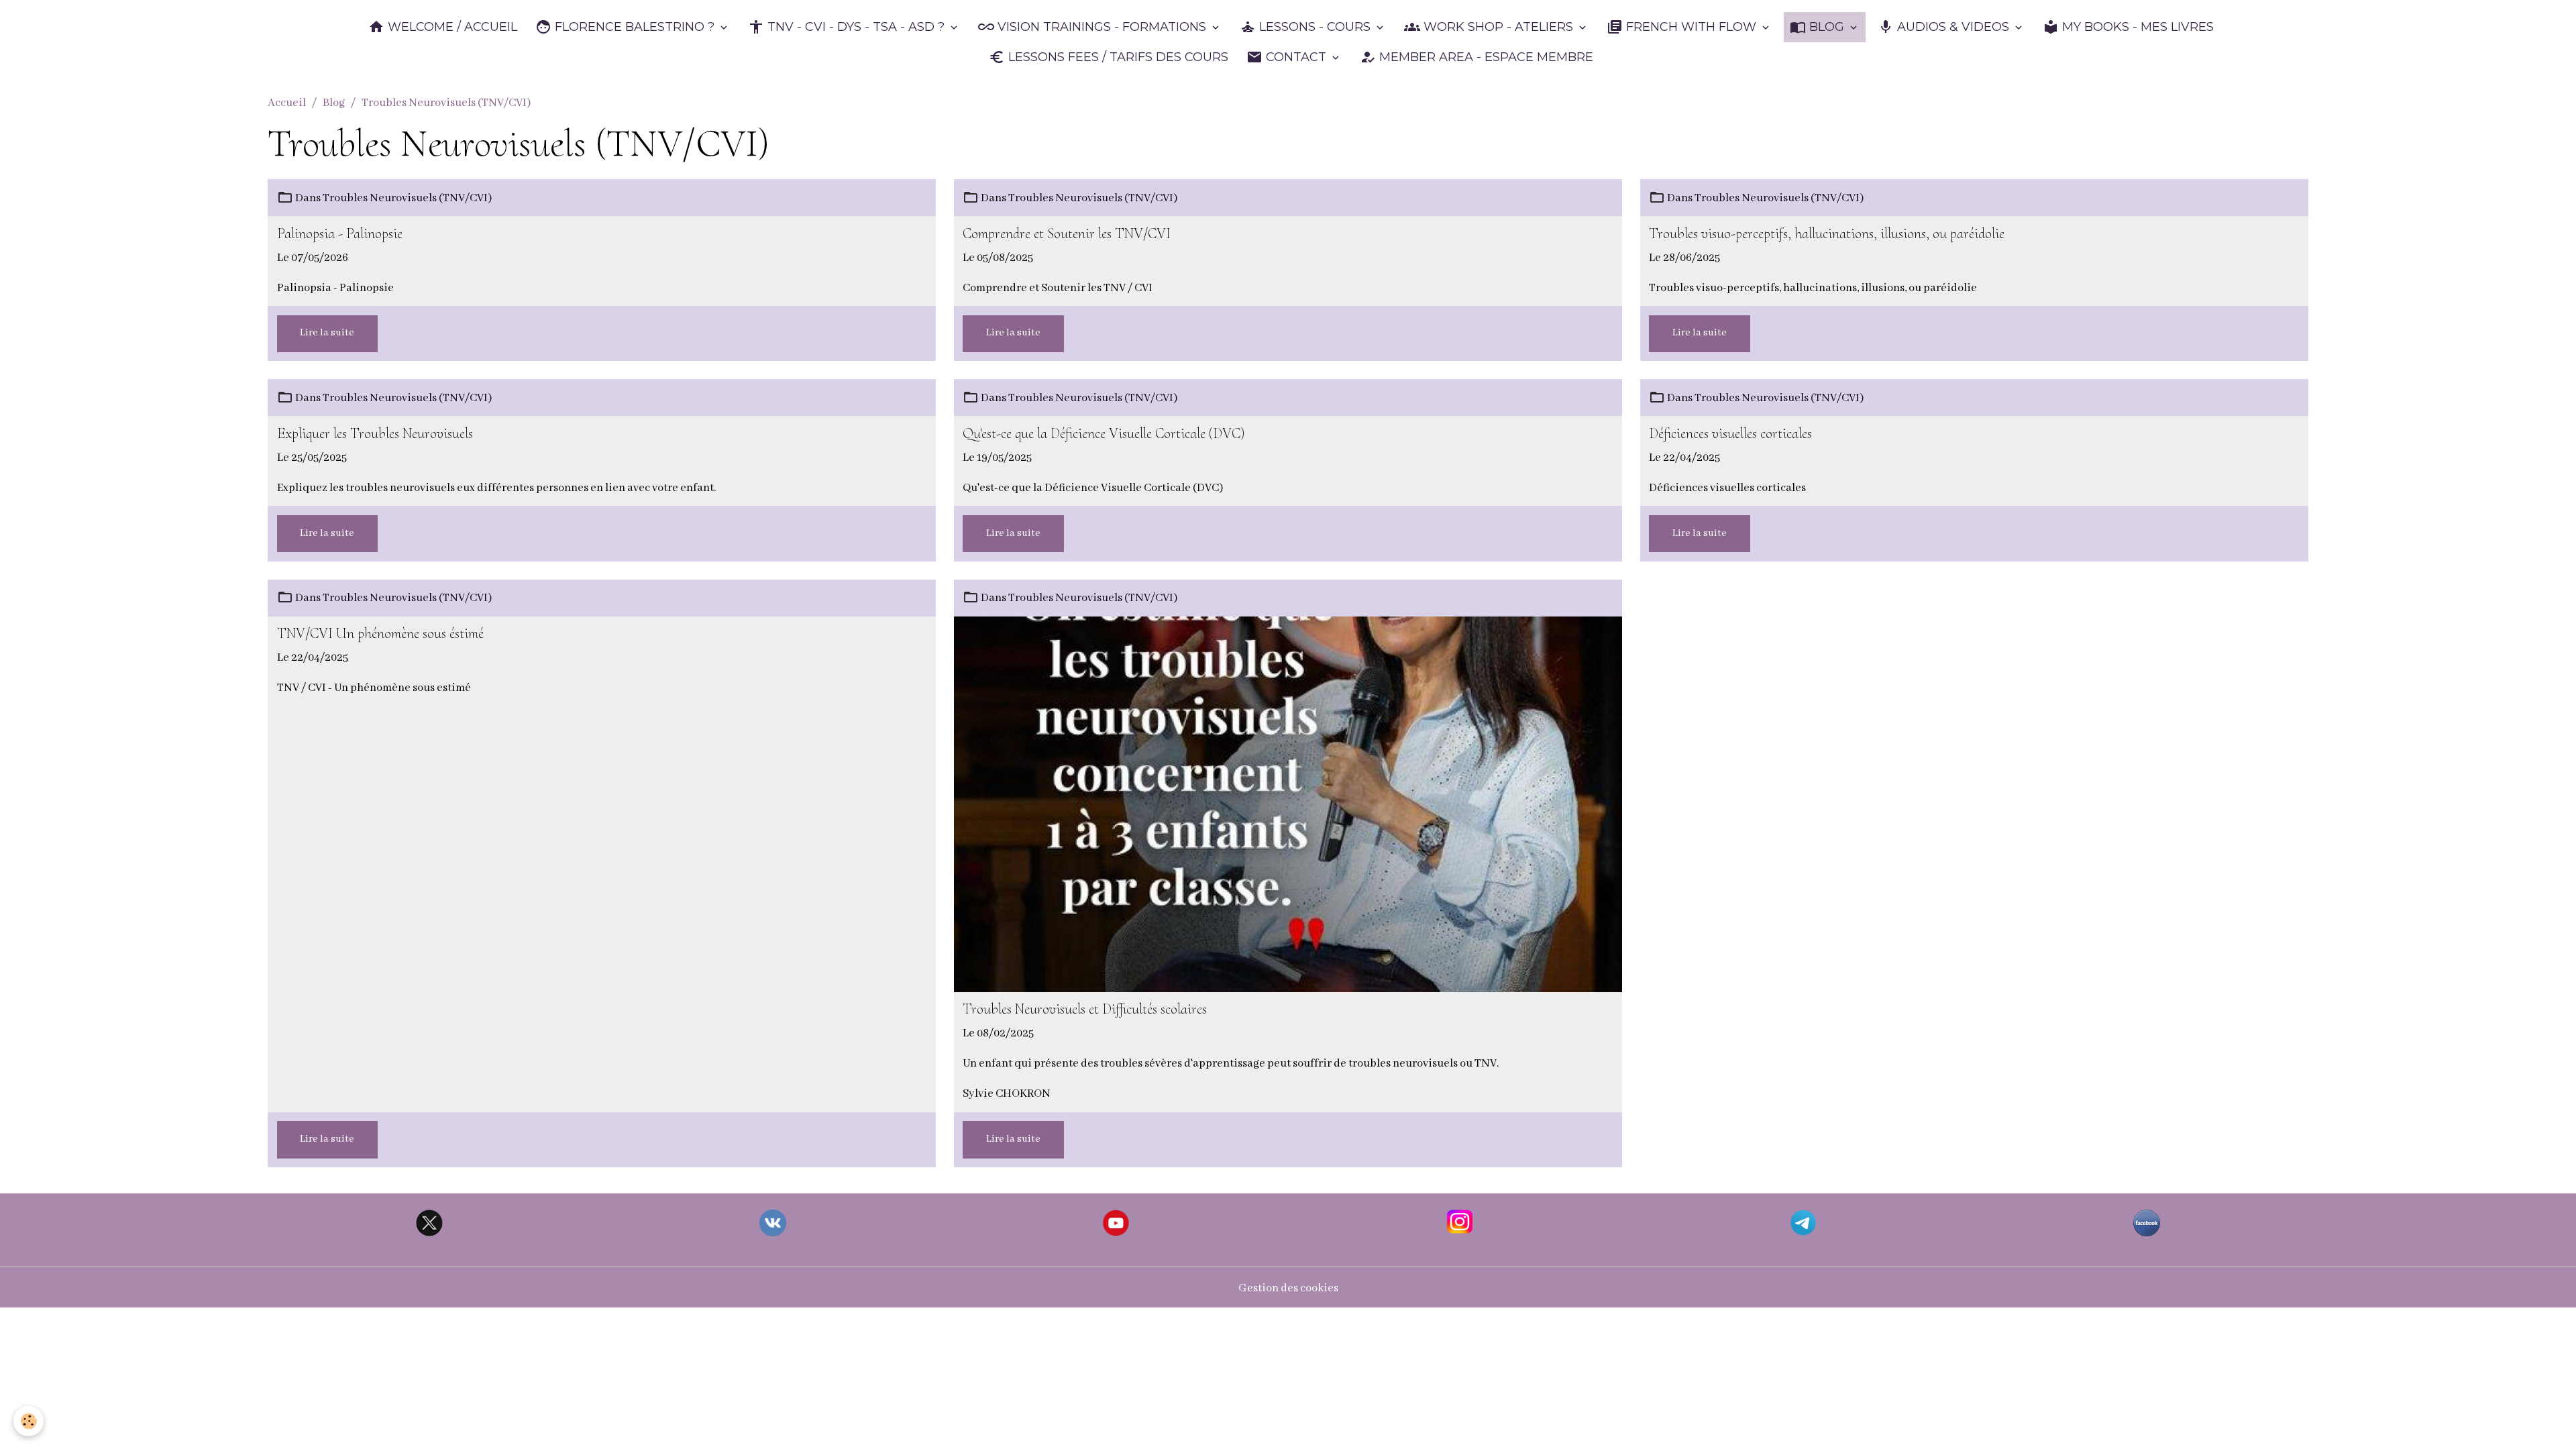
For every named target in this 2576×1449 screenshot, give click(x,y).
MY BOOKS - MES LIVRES (2136, 27)
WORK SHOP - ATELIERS (1498, 27)
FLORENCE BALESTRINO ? (635, 27)
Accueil (287, 103)
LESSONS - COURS (1315, 27)
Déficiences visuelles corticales (1730, 434)
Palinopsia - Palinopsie (340, 234)
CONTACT (1296, 57)
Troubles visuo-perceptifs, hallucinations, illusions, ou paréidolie (1827, 234)
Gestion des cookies (1288, 1288)
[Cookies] (29, 1421)
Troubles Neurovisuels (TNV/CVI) (407, 198)
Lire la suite (327, 333)
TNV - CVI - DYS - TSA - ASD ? (856, 27)
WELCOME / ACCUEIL (451, 27)
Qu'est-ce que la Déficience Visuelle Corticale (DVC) (1104, 434)
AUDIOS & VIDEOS (1953, 27)
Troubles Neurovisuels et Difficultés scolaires (1085, 1009)
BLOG (1827, 27)
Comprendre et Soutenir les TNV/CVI (1067, 234)
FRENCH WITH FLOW (1691, 27)
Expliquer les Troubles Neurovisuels (375, 434)
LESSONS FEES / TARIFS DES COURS (1117, 57)
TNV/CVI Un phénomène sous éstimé (380, 634)
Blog (334, 103)
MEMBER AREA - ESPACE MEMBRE (1485, 57)
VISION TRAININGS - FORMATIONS (1102, 27)
